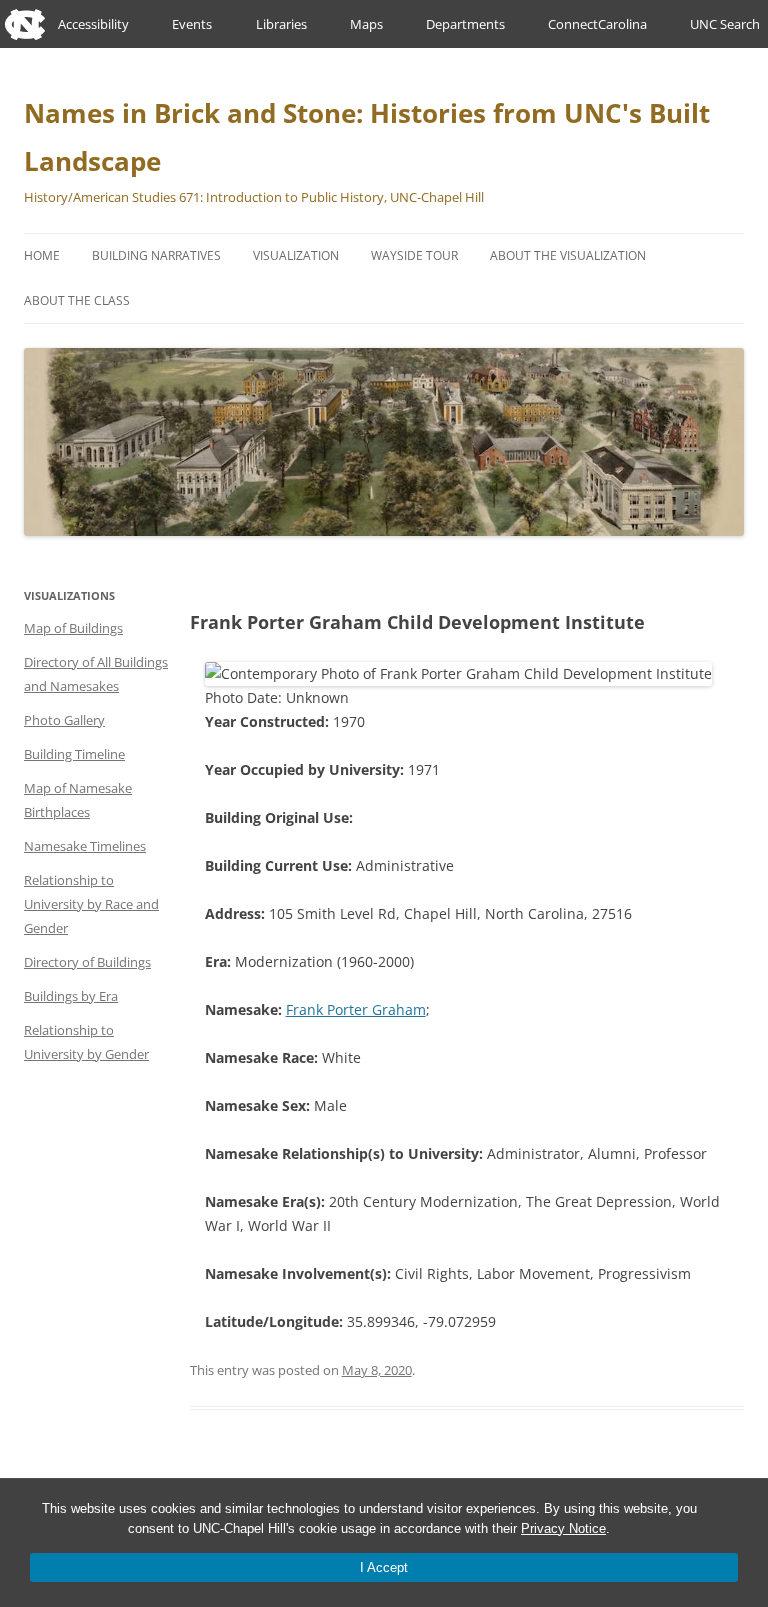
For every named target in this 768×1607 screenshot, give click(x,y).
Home (42, 255)
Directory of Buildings (87, 962)
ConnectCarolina (597, 24)
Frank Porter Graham (356, 1009)
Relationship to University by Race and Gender (91, 904)
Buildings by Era (71, 996)
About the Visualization (568, 255)
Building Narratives (156, 255)
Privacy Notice (563, 1528)
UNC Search (725, 24)
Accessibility (93, 24)
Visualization (296, 255)
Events (192, 24)
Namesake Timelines (85, 846)
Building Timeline (74, 754)
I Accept (384, 1567)
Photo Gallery (64, 720)
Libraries (281, 24)
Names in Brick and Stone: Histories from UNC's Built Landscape (367, 137)
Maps (366, 24)
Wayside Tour (414, 255)
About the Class (77, 300)
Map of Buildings (73, 628)
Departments (465, 24)
